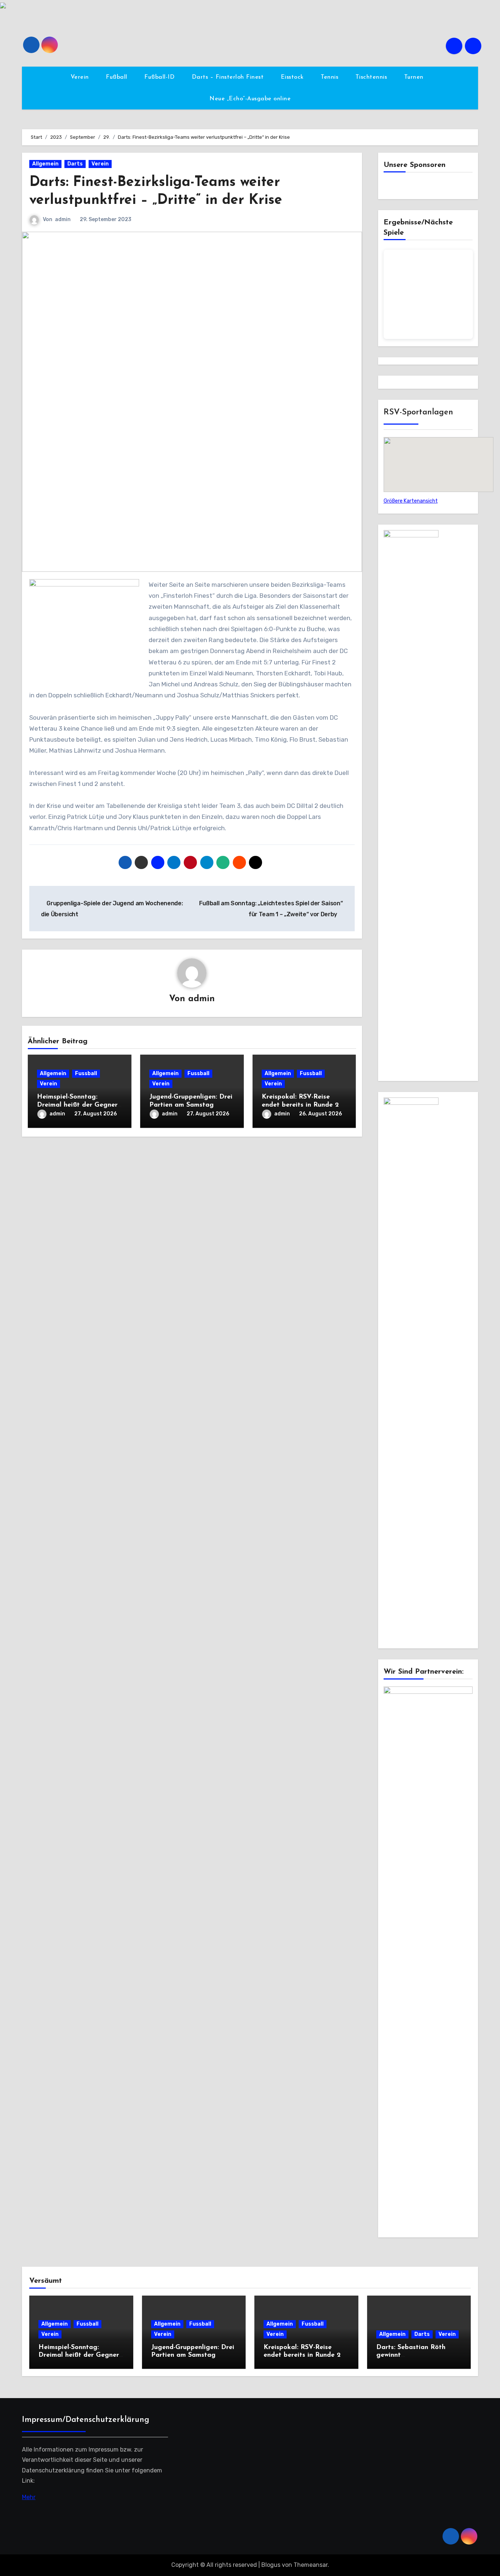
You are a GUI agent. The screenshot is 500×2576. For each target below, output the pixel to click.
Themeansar (311, 2565)
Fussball (86, 1073)
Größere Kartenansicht (411, 501)
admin (63, 219)
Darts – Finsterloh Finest (229, 77)
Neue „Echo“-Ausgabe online (250, 99)
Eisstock (293, 77)
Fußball (117, 77)
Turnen (415, 77)
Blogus (271, 2565)
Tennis (331, 77)
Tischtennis (372, 77)
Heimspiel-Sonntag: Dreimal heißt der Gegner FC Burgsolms (77, 1105)
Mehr (29, 2497)
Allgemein (45, 164)
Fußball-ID (161, 77)
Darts (75, 164)
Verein (81, 77)
